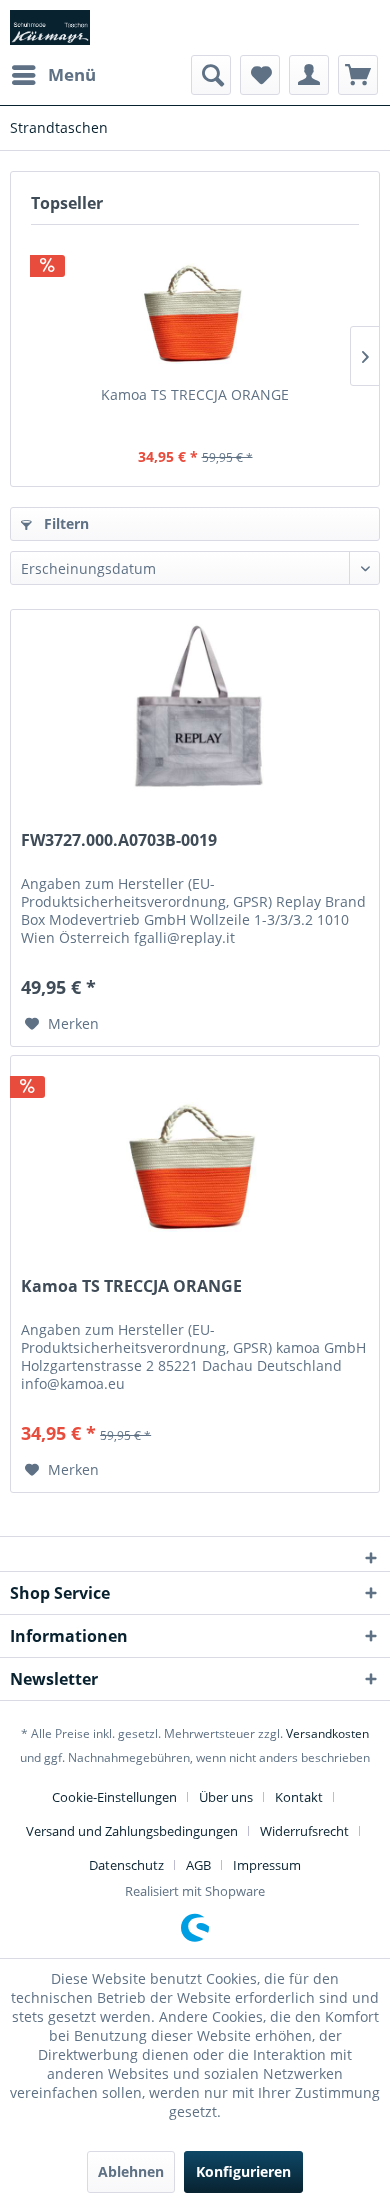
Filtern (64, 523)
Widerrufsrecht (304, 1831)
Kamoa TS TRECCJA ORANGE (195, 394)
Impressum (267, 1865)
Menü (72, 74)
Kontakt (299, 1797)
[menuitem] (53, 75)
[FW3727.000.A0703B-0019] (195, 710)
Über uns (226, 1797)
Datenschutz (126, 1865)
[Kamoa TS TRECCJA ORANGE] (195, 305)
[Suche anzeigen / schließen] (211, 75)
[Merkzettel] (260, 75)
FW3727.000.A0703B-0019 (119, 840)
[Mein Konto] (309, 75)
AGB (198, 1865)
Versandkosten (327, 1733)
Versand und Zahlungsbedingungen (132, 1831)
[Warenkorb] (358, 75)
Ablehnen (131, 2171)
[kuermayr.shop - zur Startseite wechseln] (50, 27)
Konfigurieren (243, 2171)
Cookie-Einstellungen (114, 1797)
